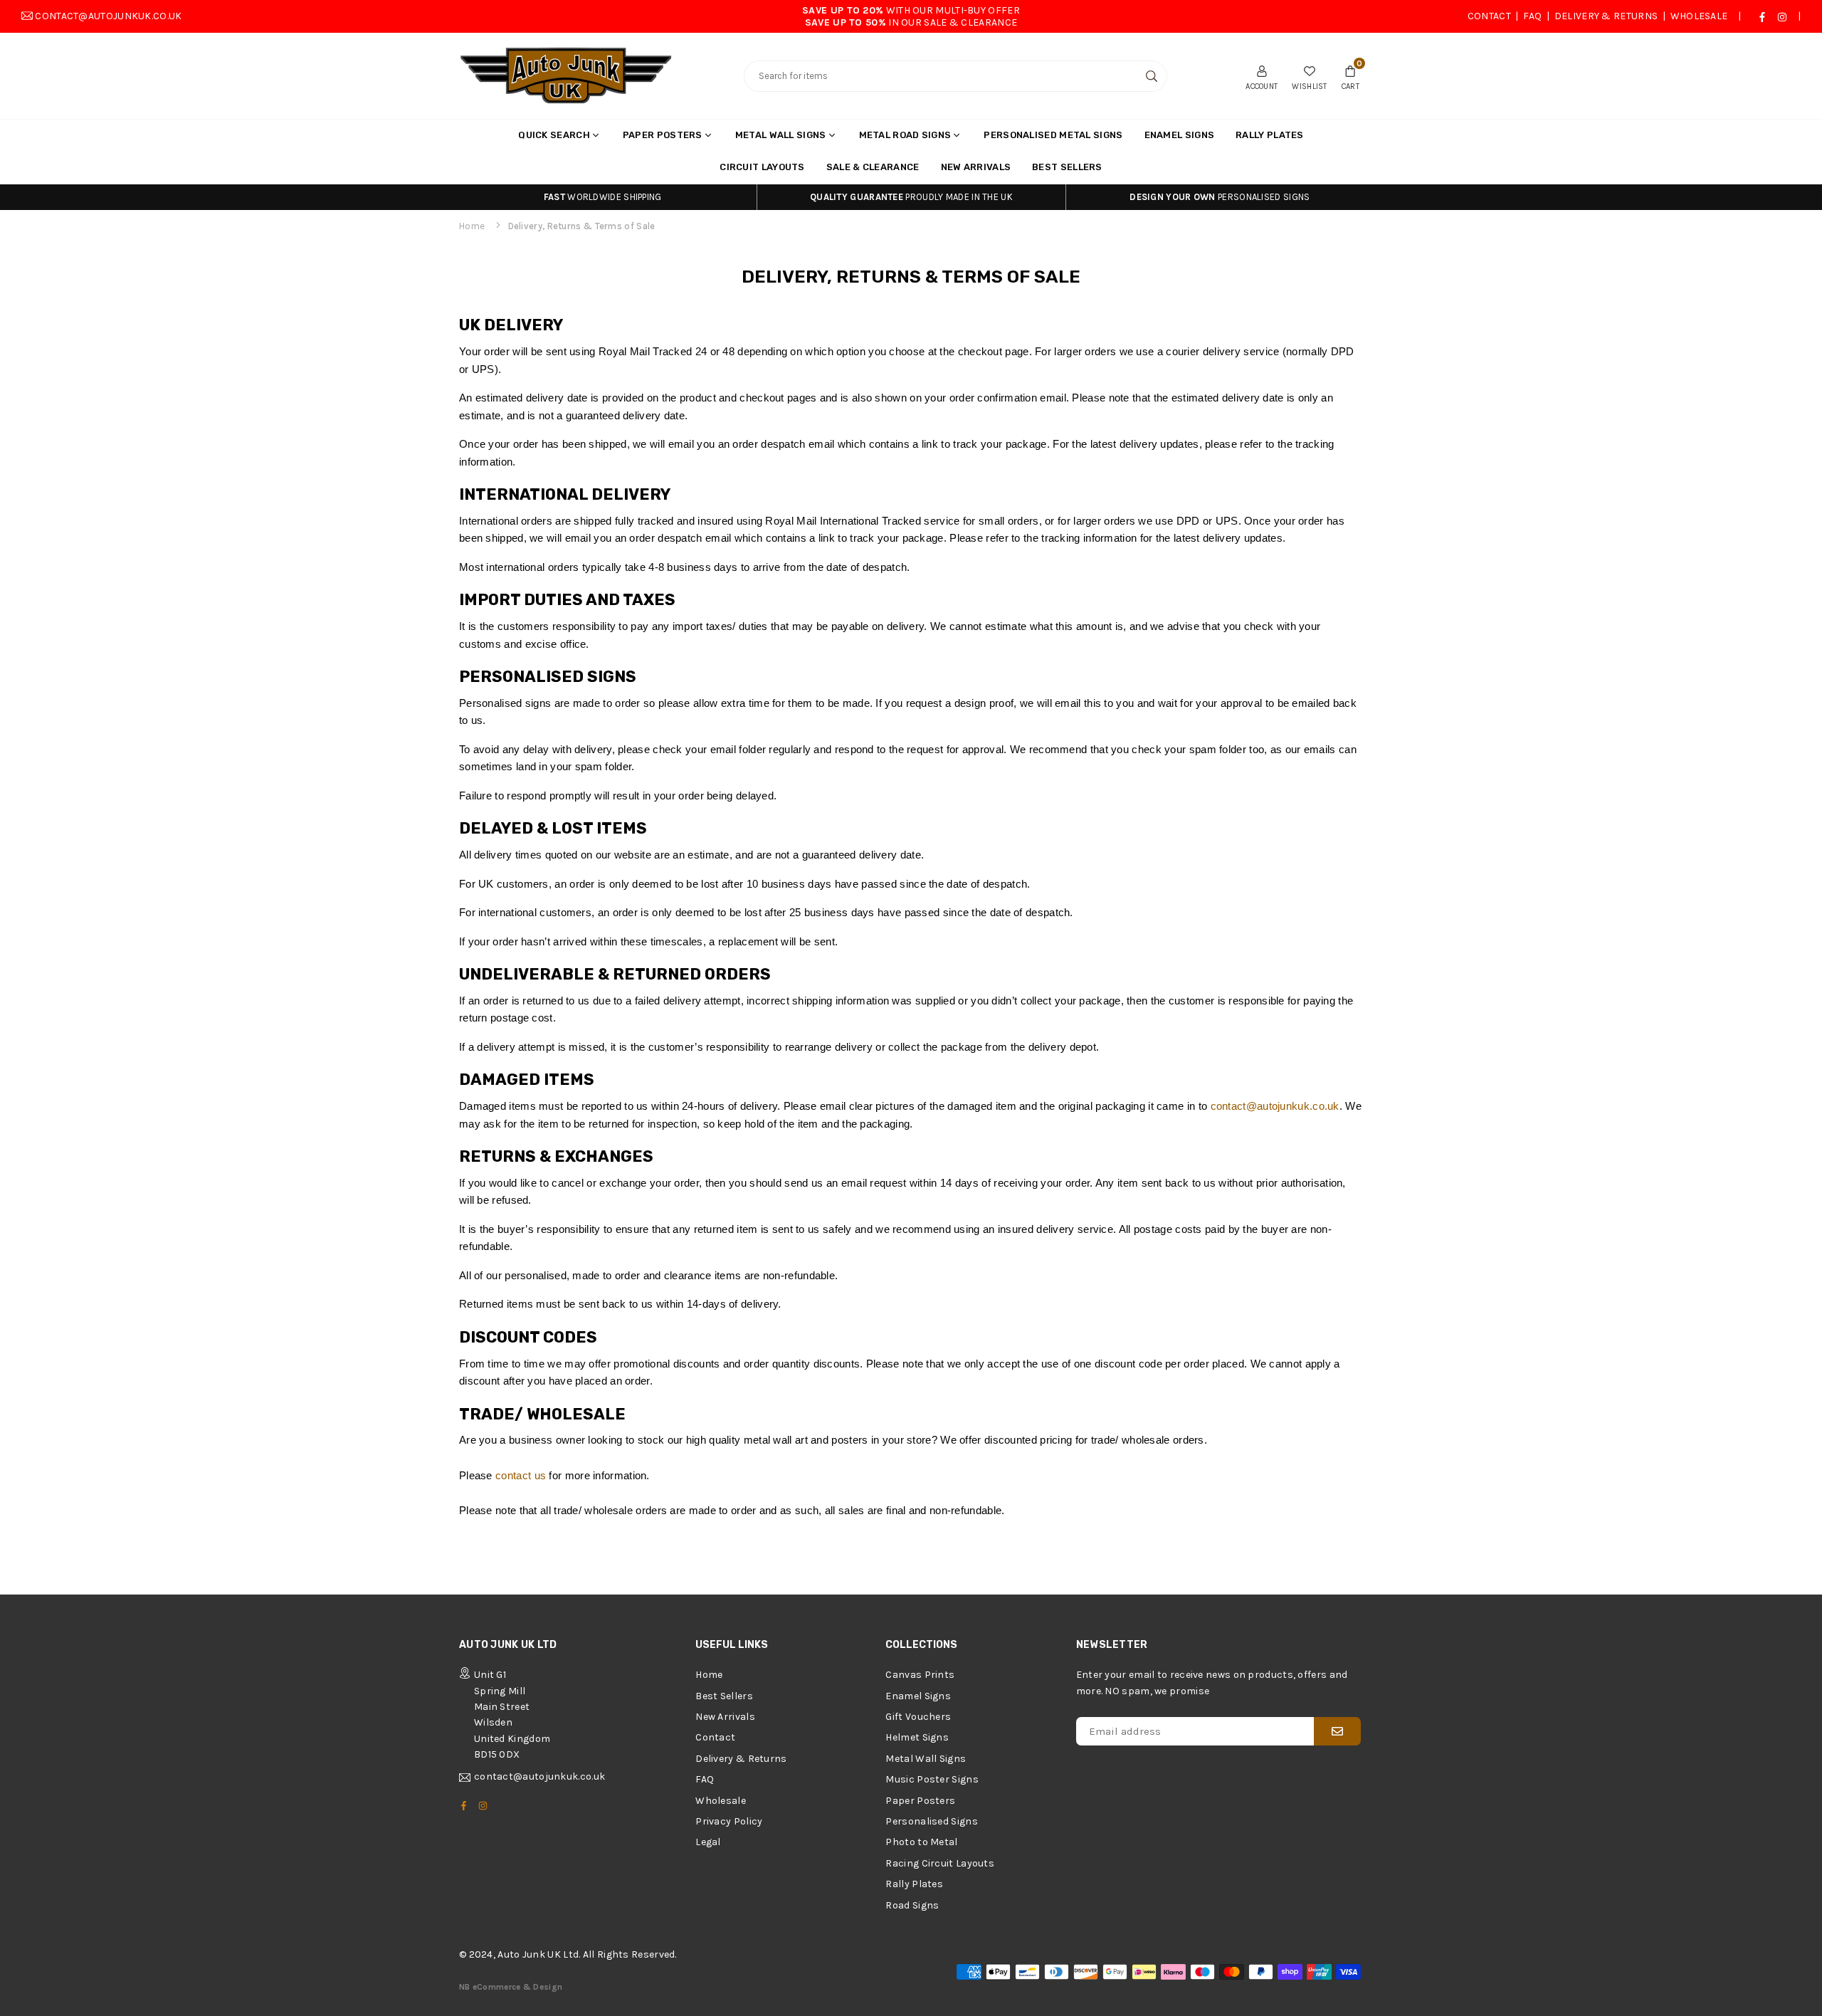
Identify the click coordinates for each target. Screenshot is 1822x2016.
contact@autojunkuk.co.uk (108, 16)
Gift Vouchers (918, 1717)
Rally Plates (1270, 135)
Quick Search (554, 135)
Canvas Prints (920, 1675)
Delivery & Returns (1606, 16)
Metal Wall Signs (781, 135)
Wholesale (1699, 16)
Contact (1489, 16)
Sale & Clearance (873, 167)
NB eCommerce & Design (511, 1987)
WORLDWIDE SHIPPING (603, 197)
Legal (708, 1842)
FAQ (1532, 16)
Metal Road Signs (905, 135)
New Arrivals (976, 167)
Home (472, 226)
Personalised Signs (931, 1821)
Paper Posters (663, 135)
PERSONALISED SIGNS (1220, 197)
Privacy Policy (729, 1821)
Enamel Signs (1180, 135)
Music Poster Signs (932, 1779)
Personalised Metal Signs (1053, 135)
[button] (1350, 76)
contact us (521, 1475)
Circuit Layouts (762, 167)
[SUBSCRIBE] (1337, 1731)
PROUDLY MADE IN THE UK (911, 197)
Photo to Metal (921, 1842)
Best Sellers (1067, 167)
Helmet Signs (917, 1737)
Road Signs (912, 1905)
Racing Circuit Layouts (940, 1863)
